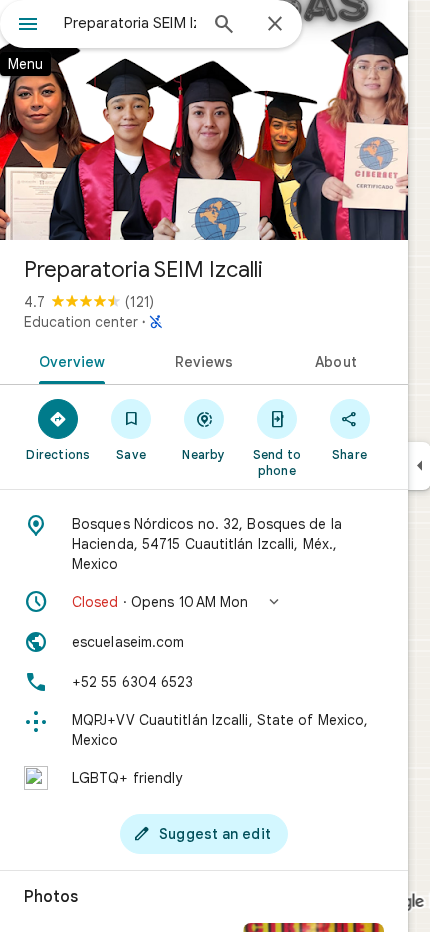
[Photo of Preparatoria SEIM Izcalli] (204, 120)
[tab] (68, 360)
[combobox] (130, 23)
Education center (81, 322)
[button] (204, 602)
